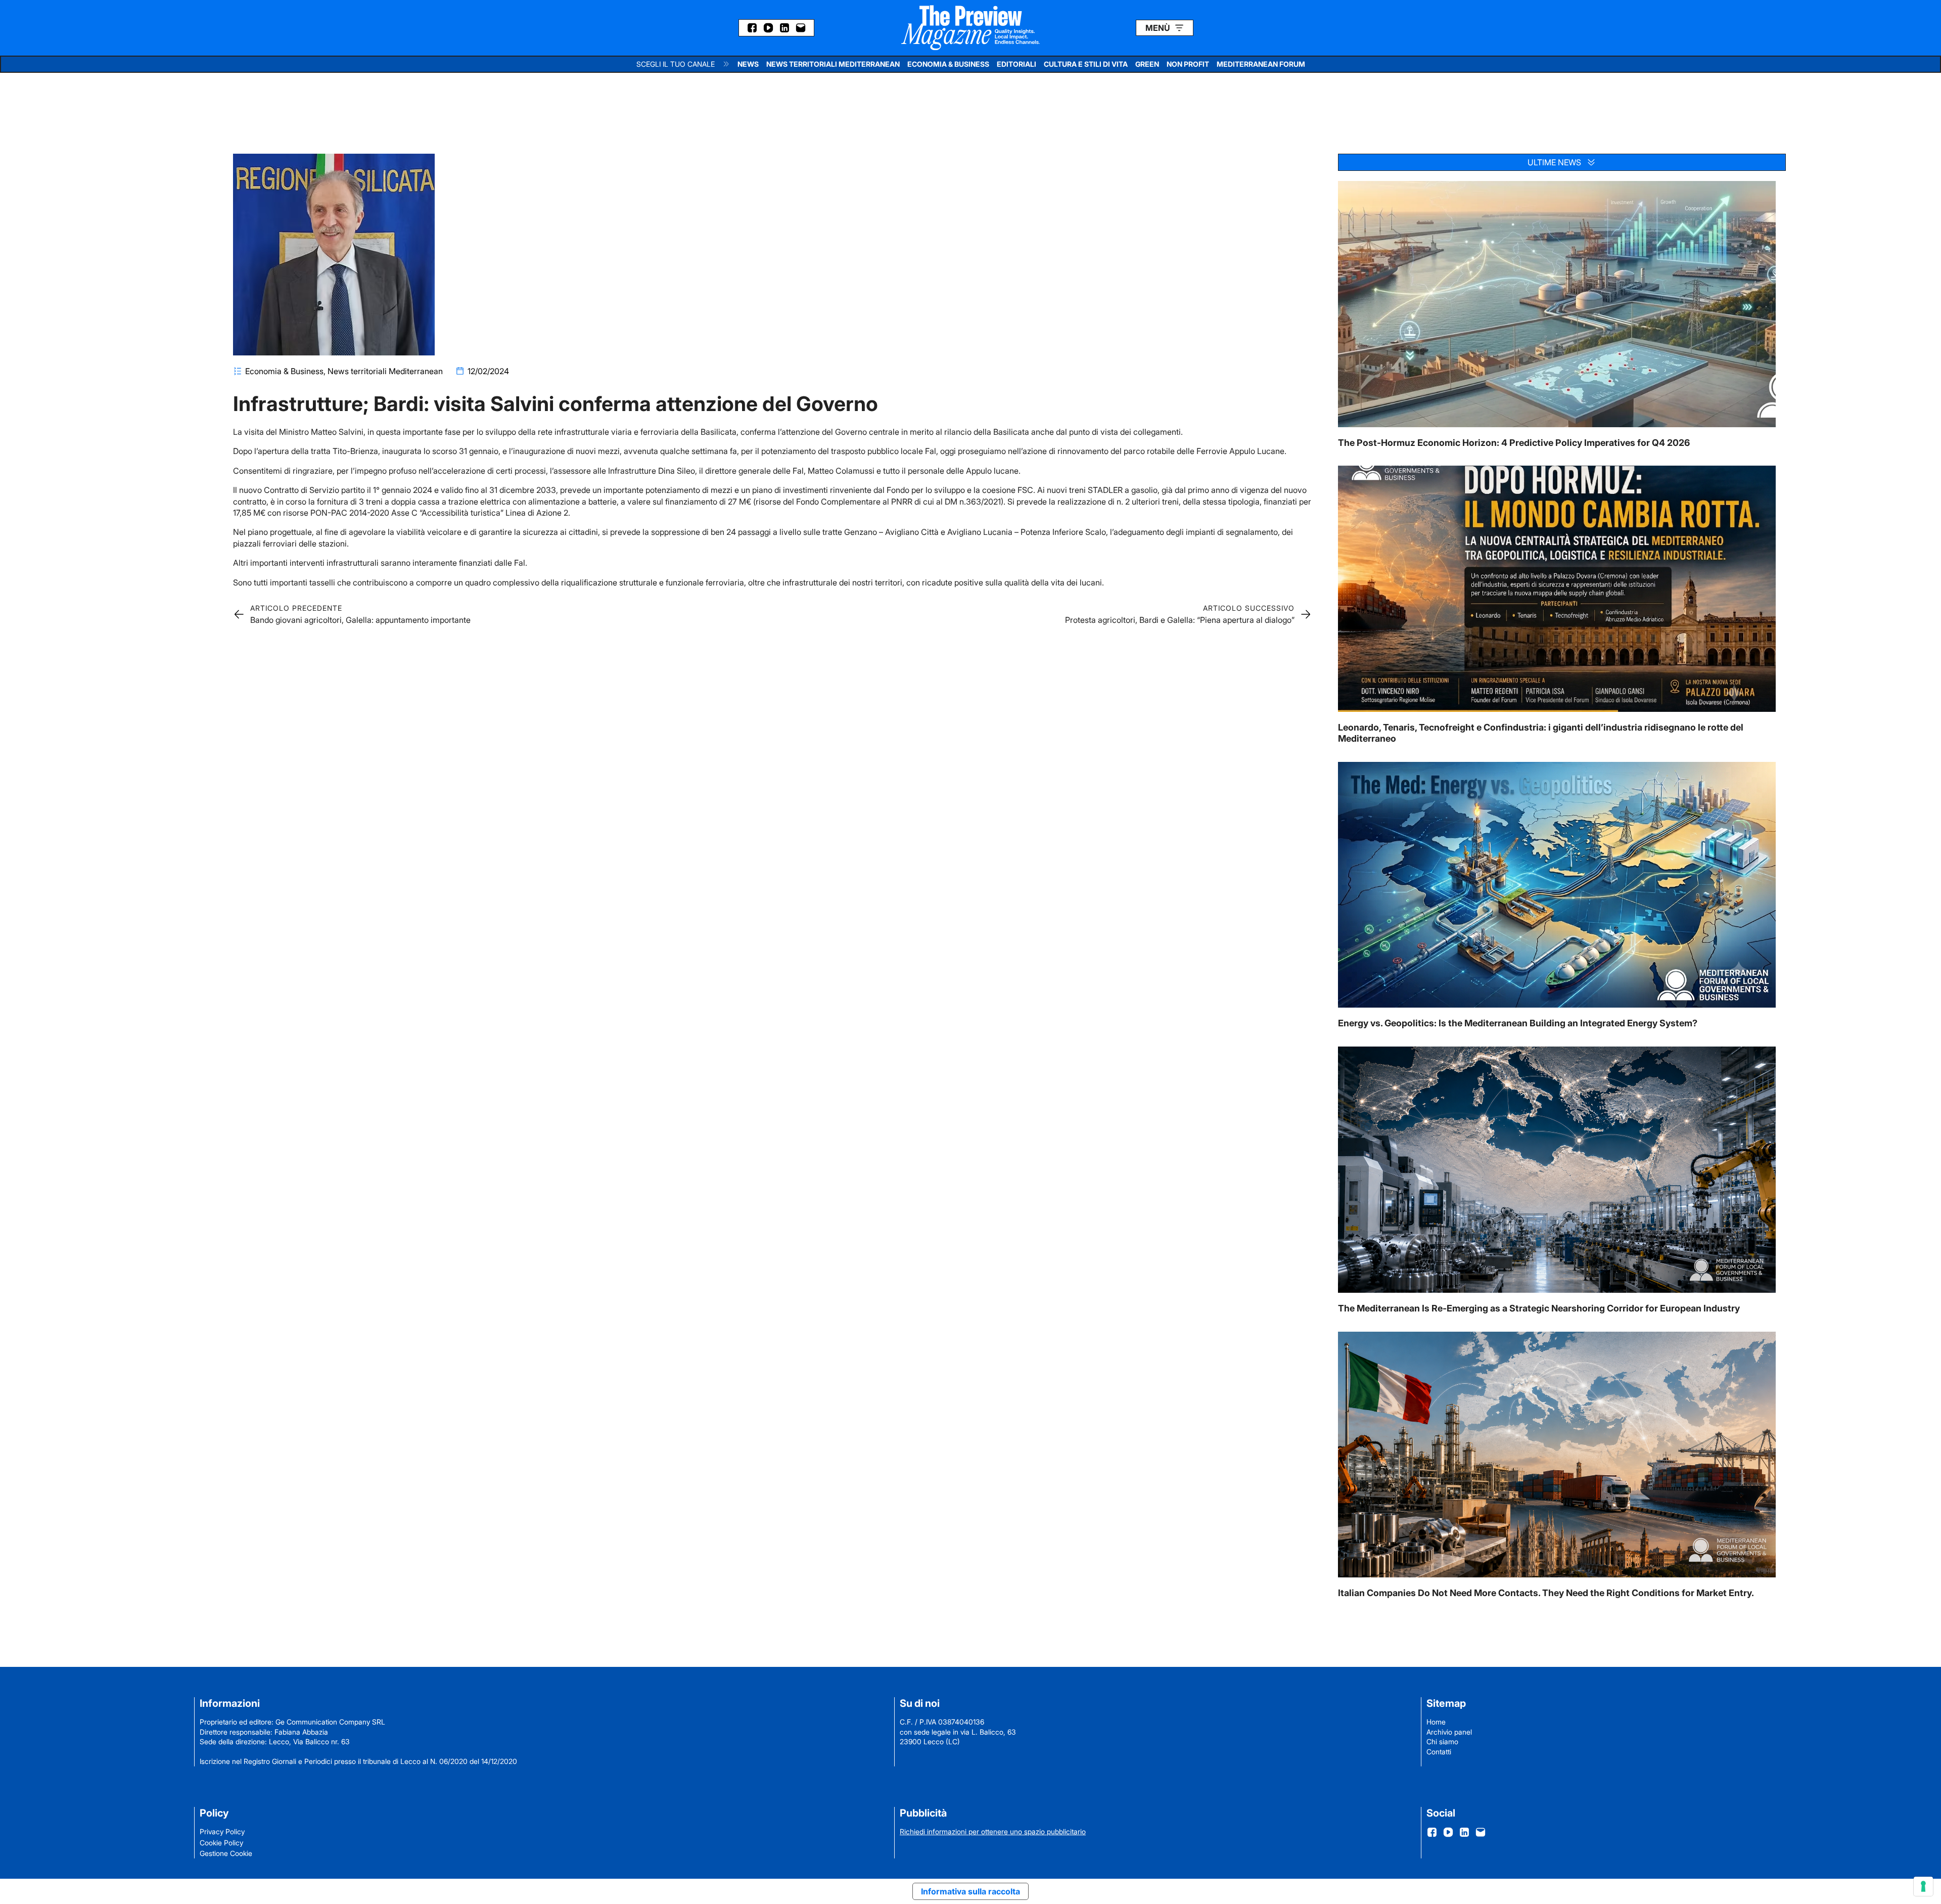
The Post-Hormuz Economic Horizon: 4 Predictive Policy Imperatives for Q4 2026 (1514, 443)
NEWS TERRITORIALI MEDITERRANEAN (833, 64)
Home (1436, 1722)
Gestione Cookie (226, 1853)
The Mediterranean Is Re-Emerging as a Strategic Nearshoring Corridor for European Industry (1539, 1308)
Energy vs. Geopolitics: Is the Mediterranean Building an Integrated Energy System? (1518, 1023)
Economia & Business (284, 371)
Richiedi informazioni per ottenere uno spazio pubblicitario (993, 1831)
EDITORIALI (1016, 64)
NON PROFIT (1188, 64)
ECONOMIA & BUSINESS (948, 64)
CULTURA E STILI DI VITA (1086, 64)
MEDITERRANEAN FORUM (1261, 64)
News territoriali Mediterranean (385, 371)
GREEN (1147, 64)
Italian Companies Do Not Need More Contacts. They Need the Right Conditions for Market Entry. (1546, 1593)
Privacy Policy (222, 1831)
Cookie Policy (221, 1843)
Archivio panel (1449, 1732)
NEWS (748, 64)
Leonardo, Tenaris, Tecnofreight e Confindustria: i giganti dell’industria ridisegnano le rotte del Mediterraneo (1541, 733)
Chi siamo (1442, 1741)
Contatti (1439, 1752)
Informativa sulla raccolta (970, 1891)
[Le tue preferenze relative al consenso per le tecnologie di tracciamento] (1923, 1886)
